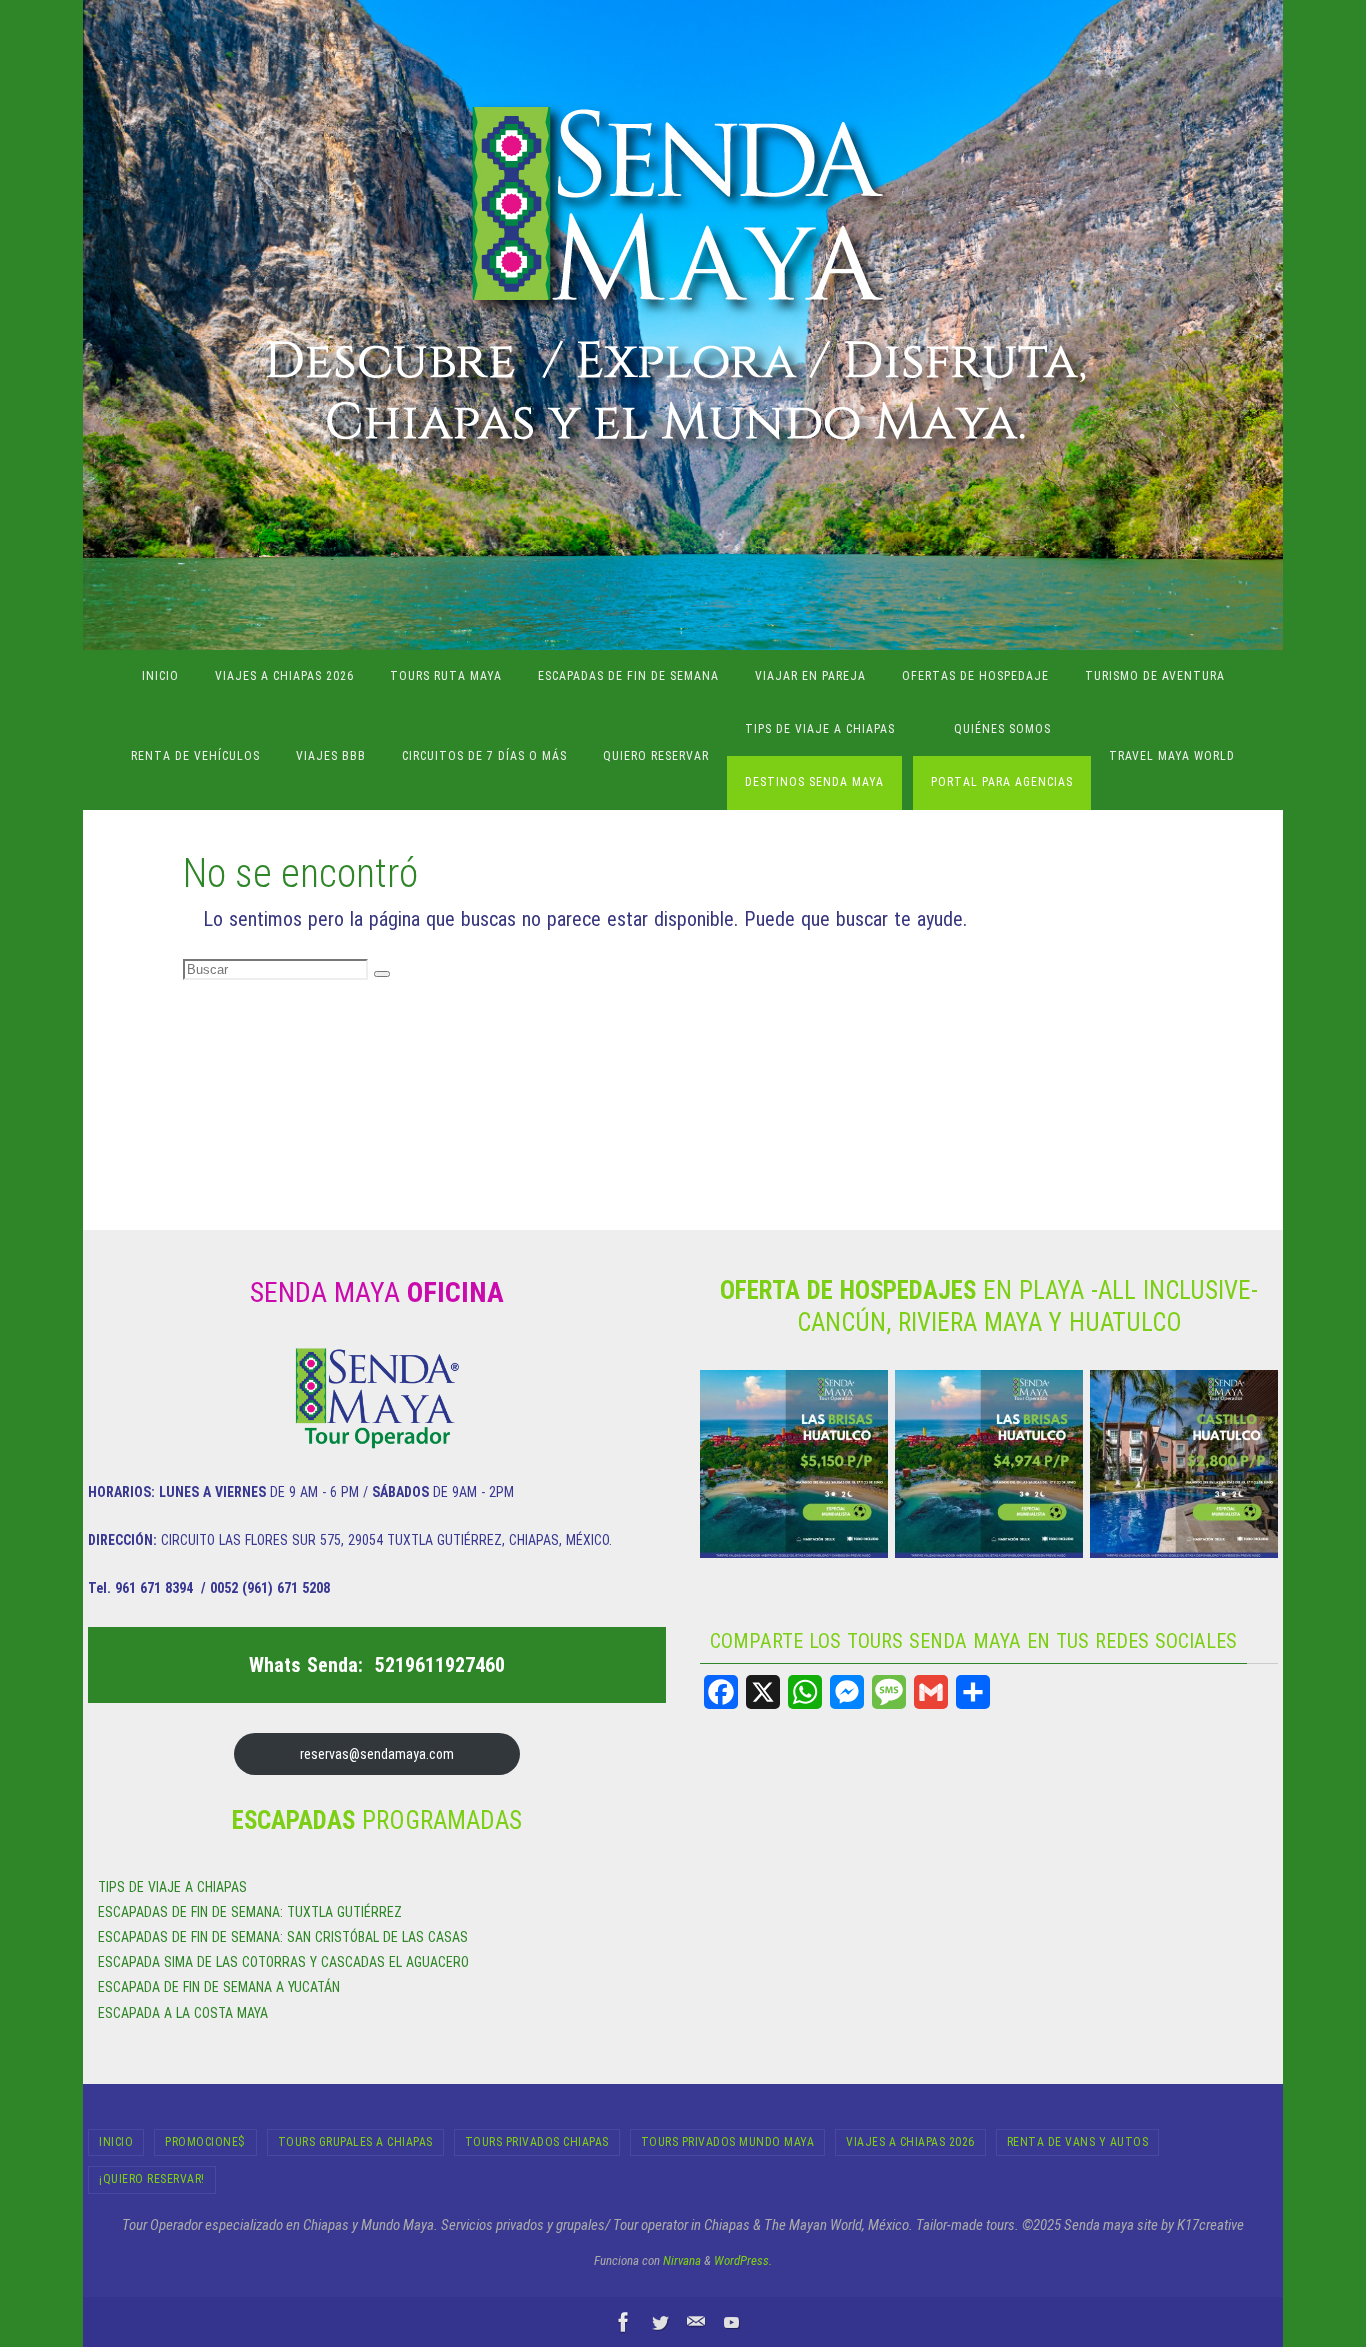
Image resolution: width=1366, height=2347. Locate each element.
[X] (763, 1692)
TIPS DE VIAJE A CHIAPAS (172, 1887)
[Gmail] (931, 1692)
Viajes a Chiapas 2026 (910, 2142)
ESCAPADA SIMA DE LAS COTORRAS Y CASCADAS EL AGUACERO (283, 1962)
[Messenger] (847, 1692)
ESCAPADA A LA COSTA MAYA (183, 2013)
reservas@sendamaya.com (377, 1754)
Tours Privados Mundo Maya (728, 2142)
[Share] (973, 1692)
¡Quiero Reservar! (152, 2179)
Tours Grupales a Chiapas (355, 2142)
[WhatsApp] (805, 1692)
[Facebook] (721, 1692)
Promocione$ (205, 2142)
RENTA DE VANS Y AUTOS (1078, 2142)
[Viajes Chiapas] (732, 2322)
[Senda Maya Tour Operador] (624, 2322)
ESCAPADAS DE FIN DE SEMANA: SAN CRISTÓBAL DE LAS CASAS (283, 1937)
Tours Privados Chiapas (537, 2142)
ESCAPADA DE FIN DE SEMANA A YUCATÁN (219, 1987)
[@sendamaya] (660, 2322)
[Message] (889, 1692)
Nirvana (682, 2260)
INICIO (116, 2142)
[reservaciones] (696, 2322)
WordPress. (743, 2260)
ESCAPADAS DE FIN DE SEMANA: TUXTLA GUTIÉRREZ (250, 1912)
